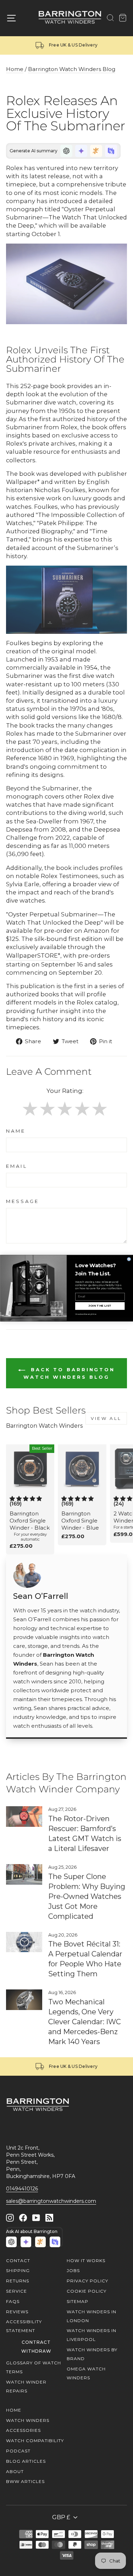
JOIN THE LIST (100, 1306)
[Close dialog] (129, 1259)
